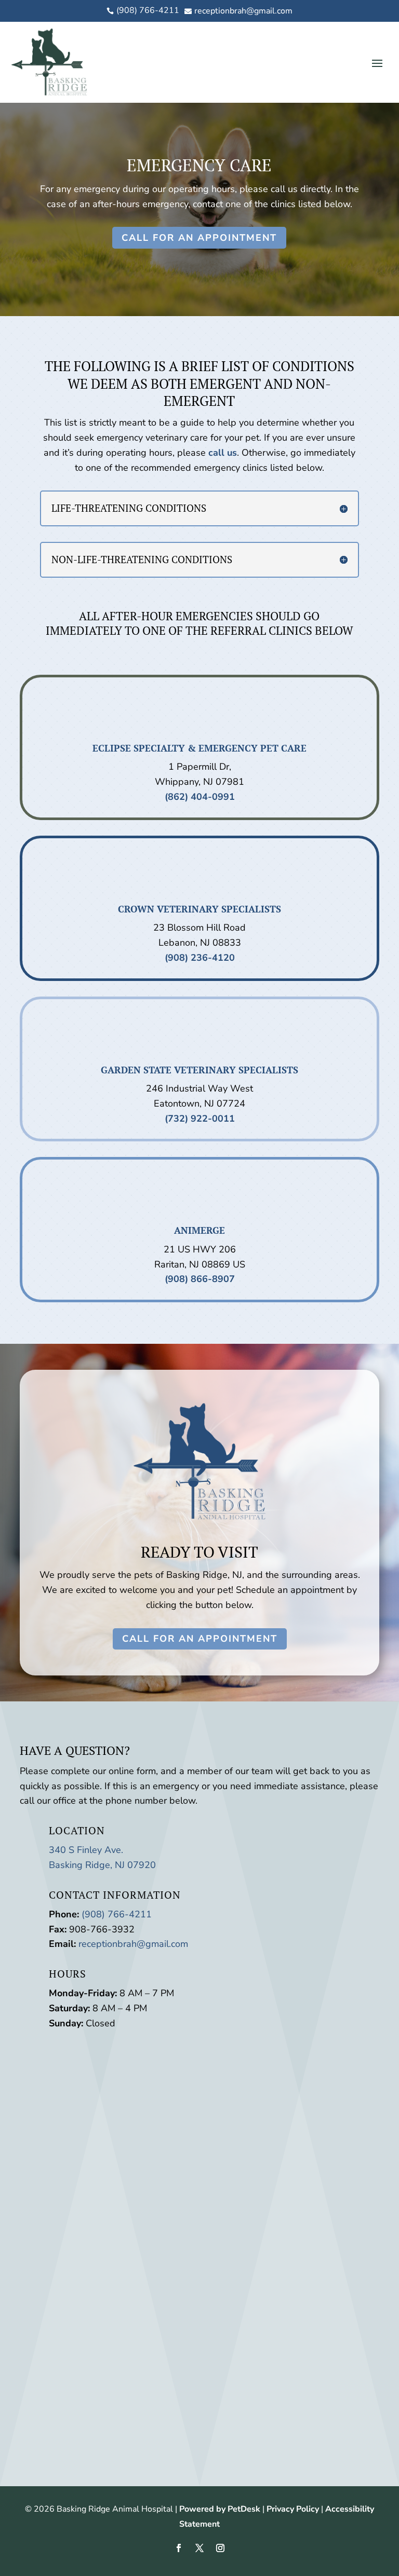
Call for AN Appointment (199, 238)
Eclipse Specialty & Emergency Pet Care (199, 748)
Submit (66, 2190)
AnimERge (199, 1230)
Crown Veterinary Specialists (199, 909)
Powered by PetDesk (220, 2509)
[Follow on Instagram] (220, 2548)
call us (223, 453)
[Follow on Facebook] (179, 2548)
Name (51, 2069)
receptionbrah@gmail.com (133, 1944)
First (132, 2084)
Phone (49, 2129)
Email (50, 2114)
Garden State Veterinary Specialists (199, 1070)
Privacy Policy (293, 2509)
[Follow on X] (199, 2548)
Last (132, 2099)
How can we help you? (87, 2158)
